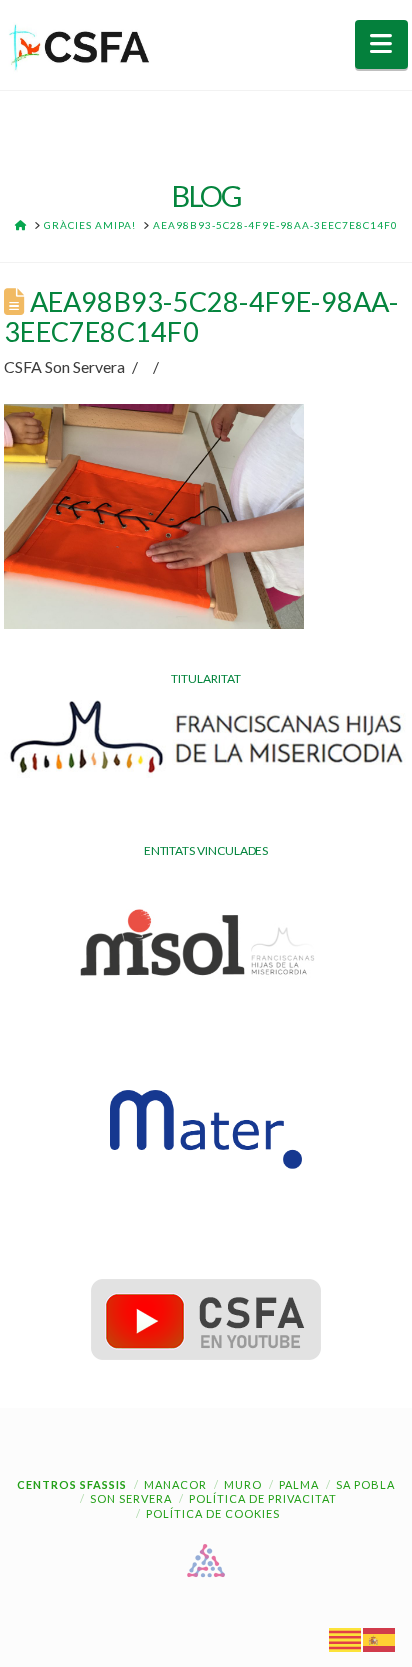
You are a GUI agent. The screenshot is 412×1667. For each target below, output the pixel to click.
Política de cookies (213, 1513)
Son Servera (131, 1498)
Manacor (175, 1484)
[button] (381, 44)
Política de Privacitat (263, 1498)
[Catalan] (346, 1638)
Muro (243, 1484)
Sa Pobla (365, 1484)
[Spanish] (380, 1638)
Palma (299, 1484)
